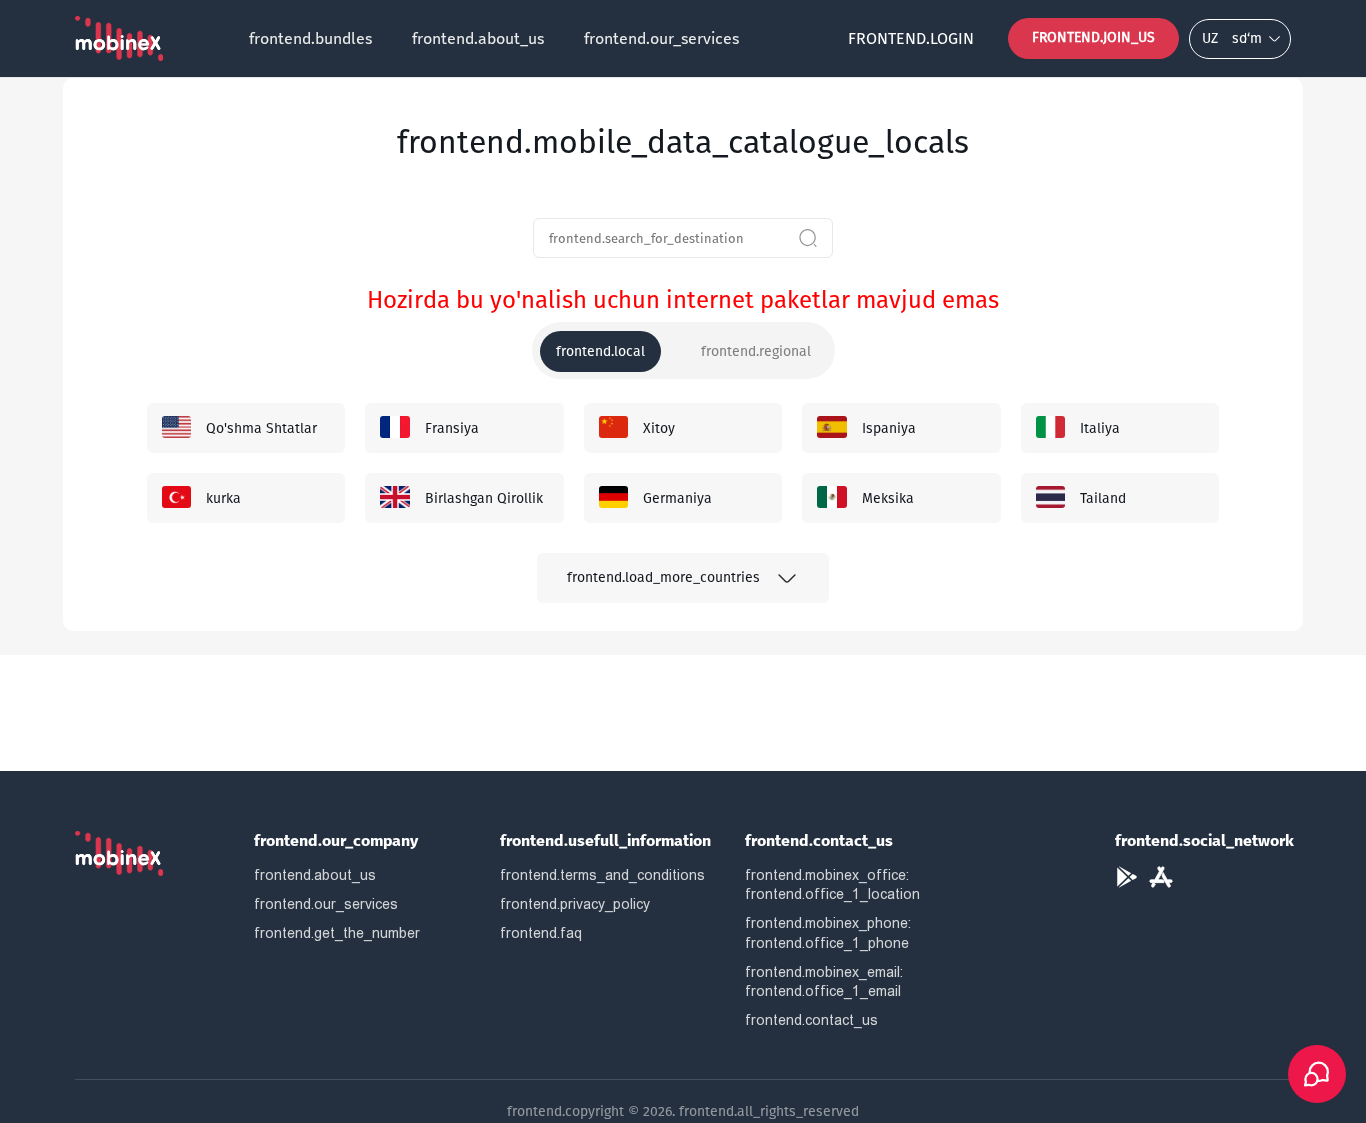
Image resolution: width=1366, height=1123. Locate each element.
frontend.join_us (1093, 37)
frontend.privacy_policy (575, 904)
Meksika (888, 498)
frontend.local (600, 351)
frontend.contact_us (811, 1020)
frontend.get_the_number (337, 933)
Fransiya (452, 428)
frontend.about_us (478, 38)
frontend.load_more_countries (663, 577)
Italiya (1100, 428)
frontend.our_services (661, 38)
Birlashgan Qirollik (484, 498)
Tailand (1103, 498)
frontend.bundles (310, 38)
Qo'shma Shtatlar (261, 428)
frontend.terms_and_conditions (602, 875)
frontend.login (911, 38)
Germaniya (677, 498)
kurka (223, 498)
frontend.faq (541, 933)
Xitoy (659, 428)
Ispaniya (889, 428)
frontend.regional (756, 351)
